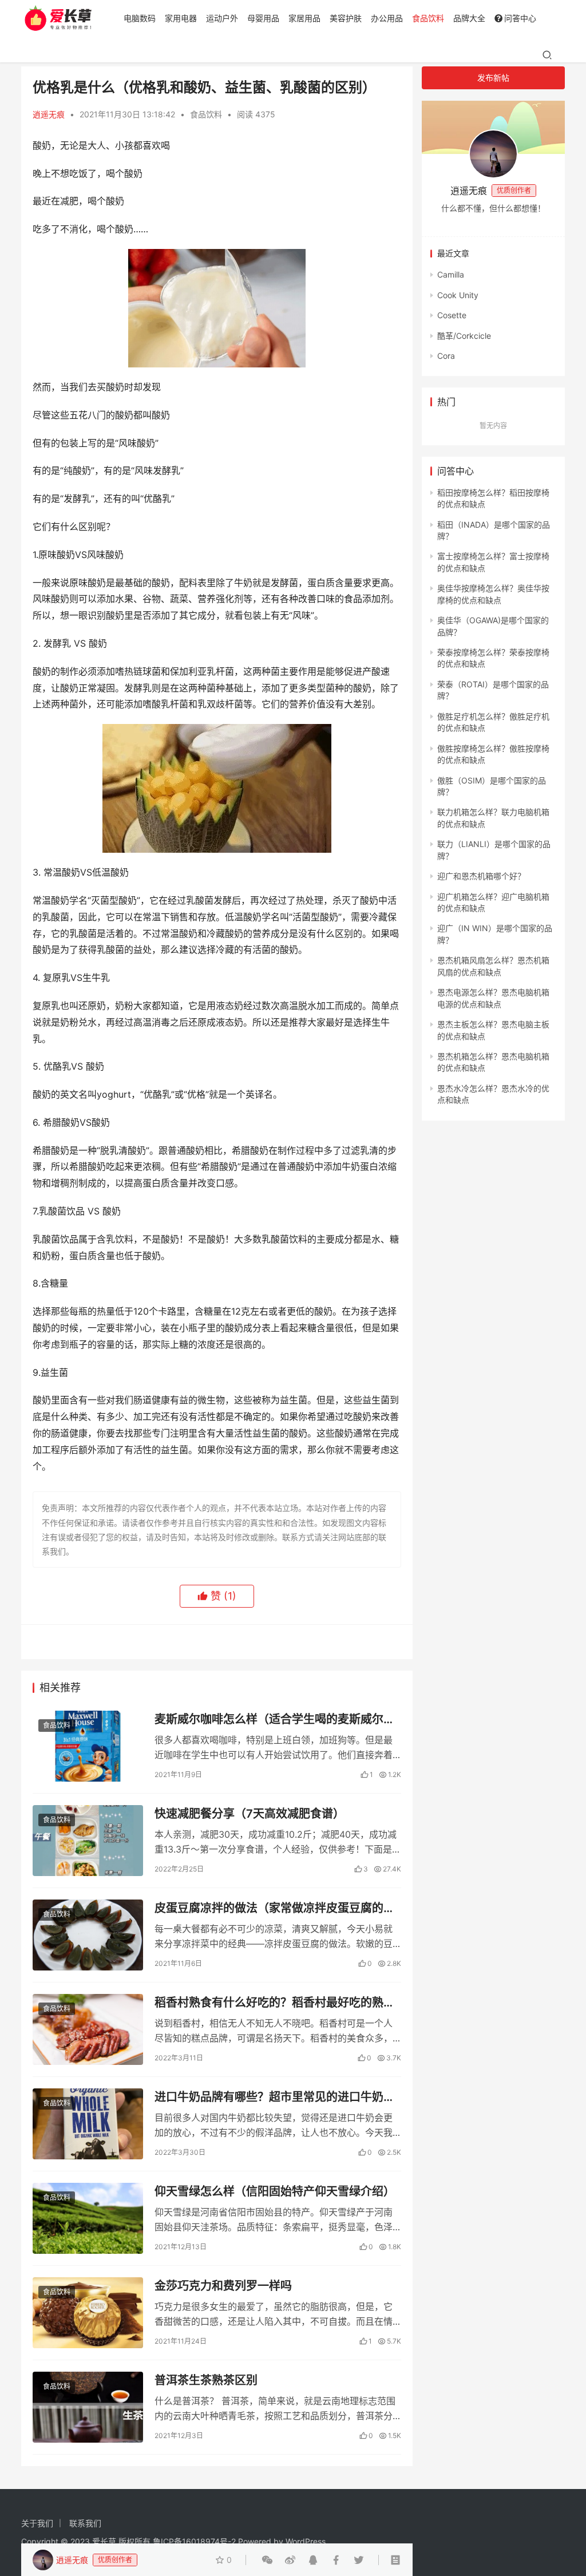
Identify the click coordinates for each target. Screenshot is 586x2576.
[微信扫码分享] (267, 2560)
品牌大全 (469, 18)
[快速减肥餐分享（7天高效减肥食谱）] (88, 1841)
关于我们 (37, 2523)
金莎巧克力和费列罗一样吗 (223, 2286)
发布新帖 (493, 78)
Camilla (451, 274)
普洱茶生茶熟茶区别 (206, 2380)
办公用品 (387, 18)
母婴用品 (263, 18)
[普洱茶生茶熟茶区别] (88, 2407)
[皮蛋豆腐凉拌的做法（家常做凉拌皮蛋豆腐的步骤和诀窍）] (88, 1935)
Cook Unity (458, 295)
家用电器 (181, 18)
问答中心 (520, 18)
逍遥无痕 (49, 114)
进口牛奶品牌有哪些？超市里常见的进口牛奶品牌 (275, 2097)
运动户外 (222, 18)
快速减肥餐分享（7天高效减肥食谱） (250, 1814)
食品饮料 (428, 18)
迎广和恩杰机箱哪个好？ (481, 876)
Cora (446, 356)
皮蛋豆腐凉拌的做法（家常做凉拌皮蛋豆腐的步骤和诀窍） (275, 1908)
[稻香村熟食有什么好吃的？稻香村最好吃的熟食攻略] (88, 2029)
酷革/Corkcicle (464, 336)
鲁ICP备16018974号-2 (194, 2541)
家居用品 (304, 18)
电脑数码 (140, 18)
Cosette (452, 315)
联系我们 (85, 2523)
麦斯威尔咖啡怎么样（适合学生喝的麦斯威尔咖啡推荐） (275, 1720)
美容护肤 (346, 18)
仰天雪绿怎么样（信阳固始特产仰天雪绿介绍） (275, 2191)
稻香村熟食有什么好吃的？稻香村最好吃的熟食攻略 (275, 2003)
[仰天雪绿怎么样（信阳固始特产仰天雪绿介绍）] (88, 2218)
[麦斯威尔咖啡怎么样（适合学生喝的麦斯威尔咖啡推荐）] (88, 1746)
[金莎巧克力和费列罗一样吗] (88, 2313)
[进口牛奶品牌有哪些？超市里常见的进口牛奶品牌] (88, 2124)
